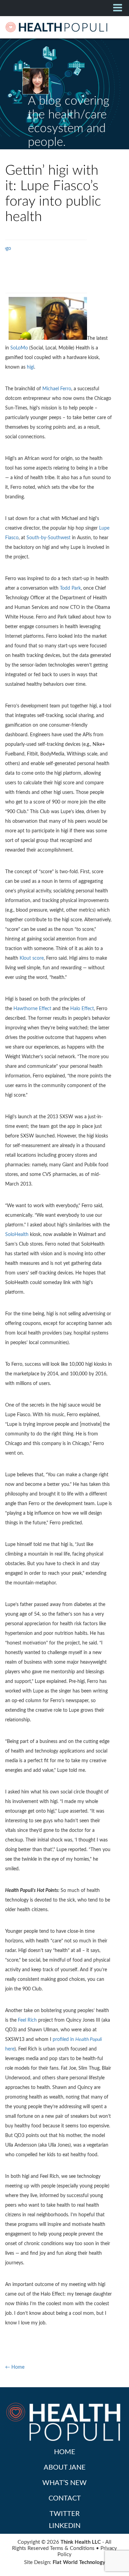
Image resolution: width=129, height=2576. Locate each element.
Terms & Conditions (72, 2548)
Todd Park (70, 588)
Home (65, 2452)
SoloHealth (17, 1235)
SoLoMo (19, 348)
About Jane (65, 2468)
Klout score (32, 958)
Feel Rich (27, 2020)
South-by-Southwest (49, 538)
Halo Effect (82, 1009)
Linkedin (65, 2526)
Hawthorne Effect (32, 1009)
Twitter (65, 2514)
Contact (65, 2498)
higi (30, 367)
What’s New (64, 2483)
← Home (15, 2367)
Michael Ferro (57, 389)
